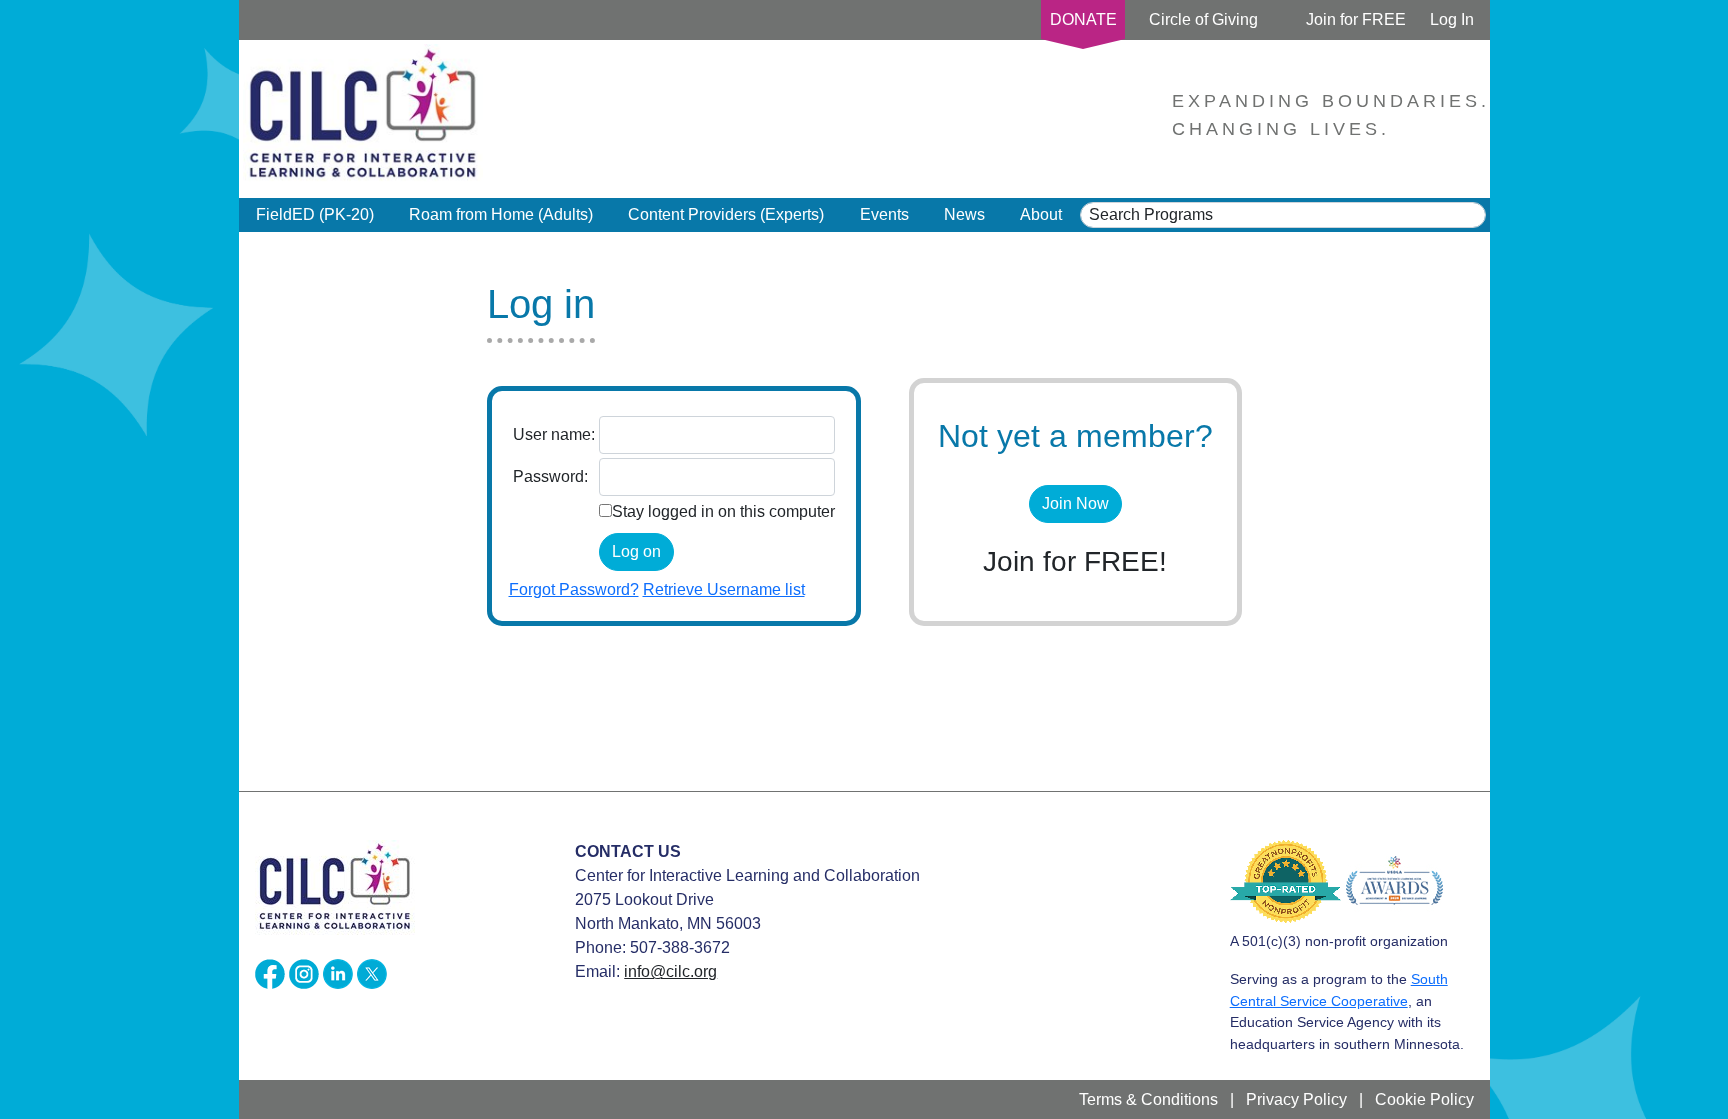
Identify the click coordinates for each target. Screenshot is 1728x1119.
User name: (554, 434)
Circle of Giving (1203, 19)
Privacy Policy (1296, 1099)
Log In (1452, 19)
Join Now (1075, 503)
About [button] (1041, 214)
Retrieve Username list (724, 589)
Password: (550, 476)
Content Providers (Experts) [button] (726, 214)
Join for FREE (1356, 19)
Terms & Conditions (1148, 1099)
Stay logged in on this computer (723, 511)
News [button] (964, 214)
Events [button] (884, 214)
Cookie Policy (1424, 1099)
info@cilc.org (670, 971)
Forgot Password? (574, 589)
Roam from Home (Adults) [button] (501, 214)
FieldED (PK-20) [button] (315, 214)
